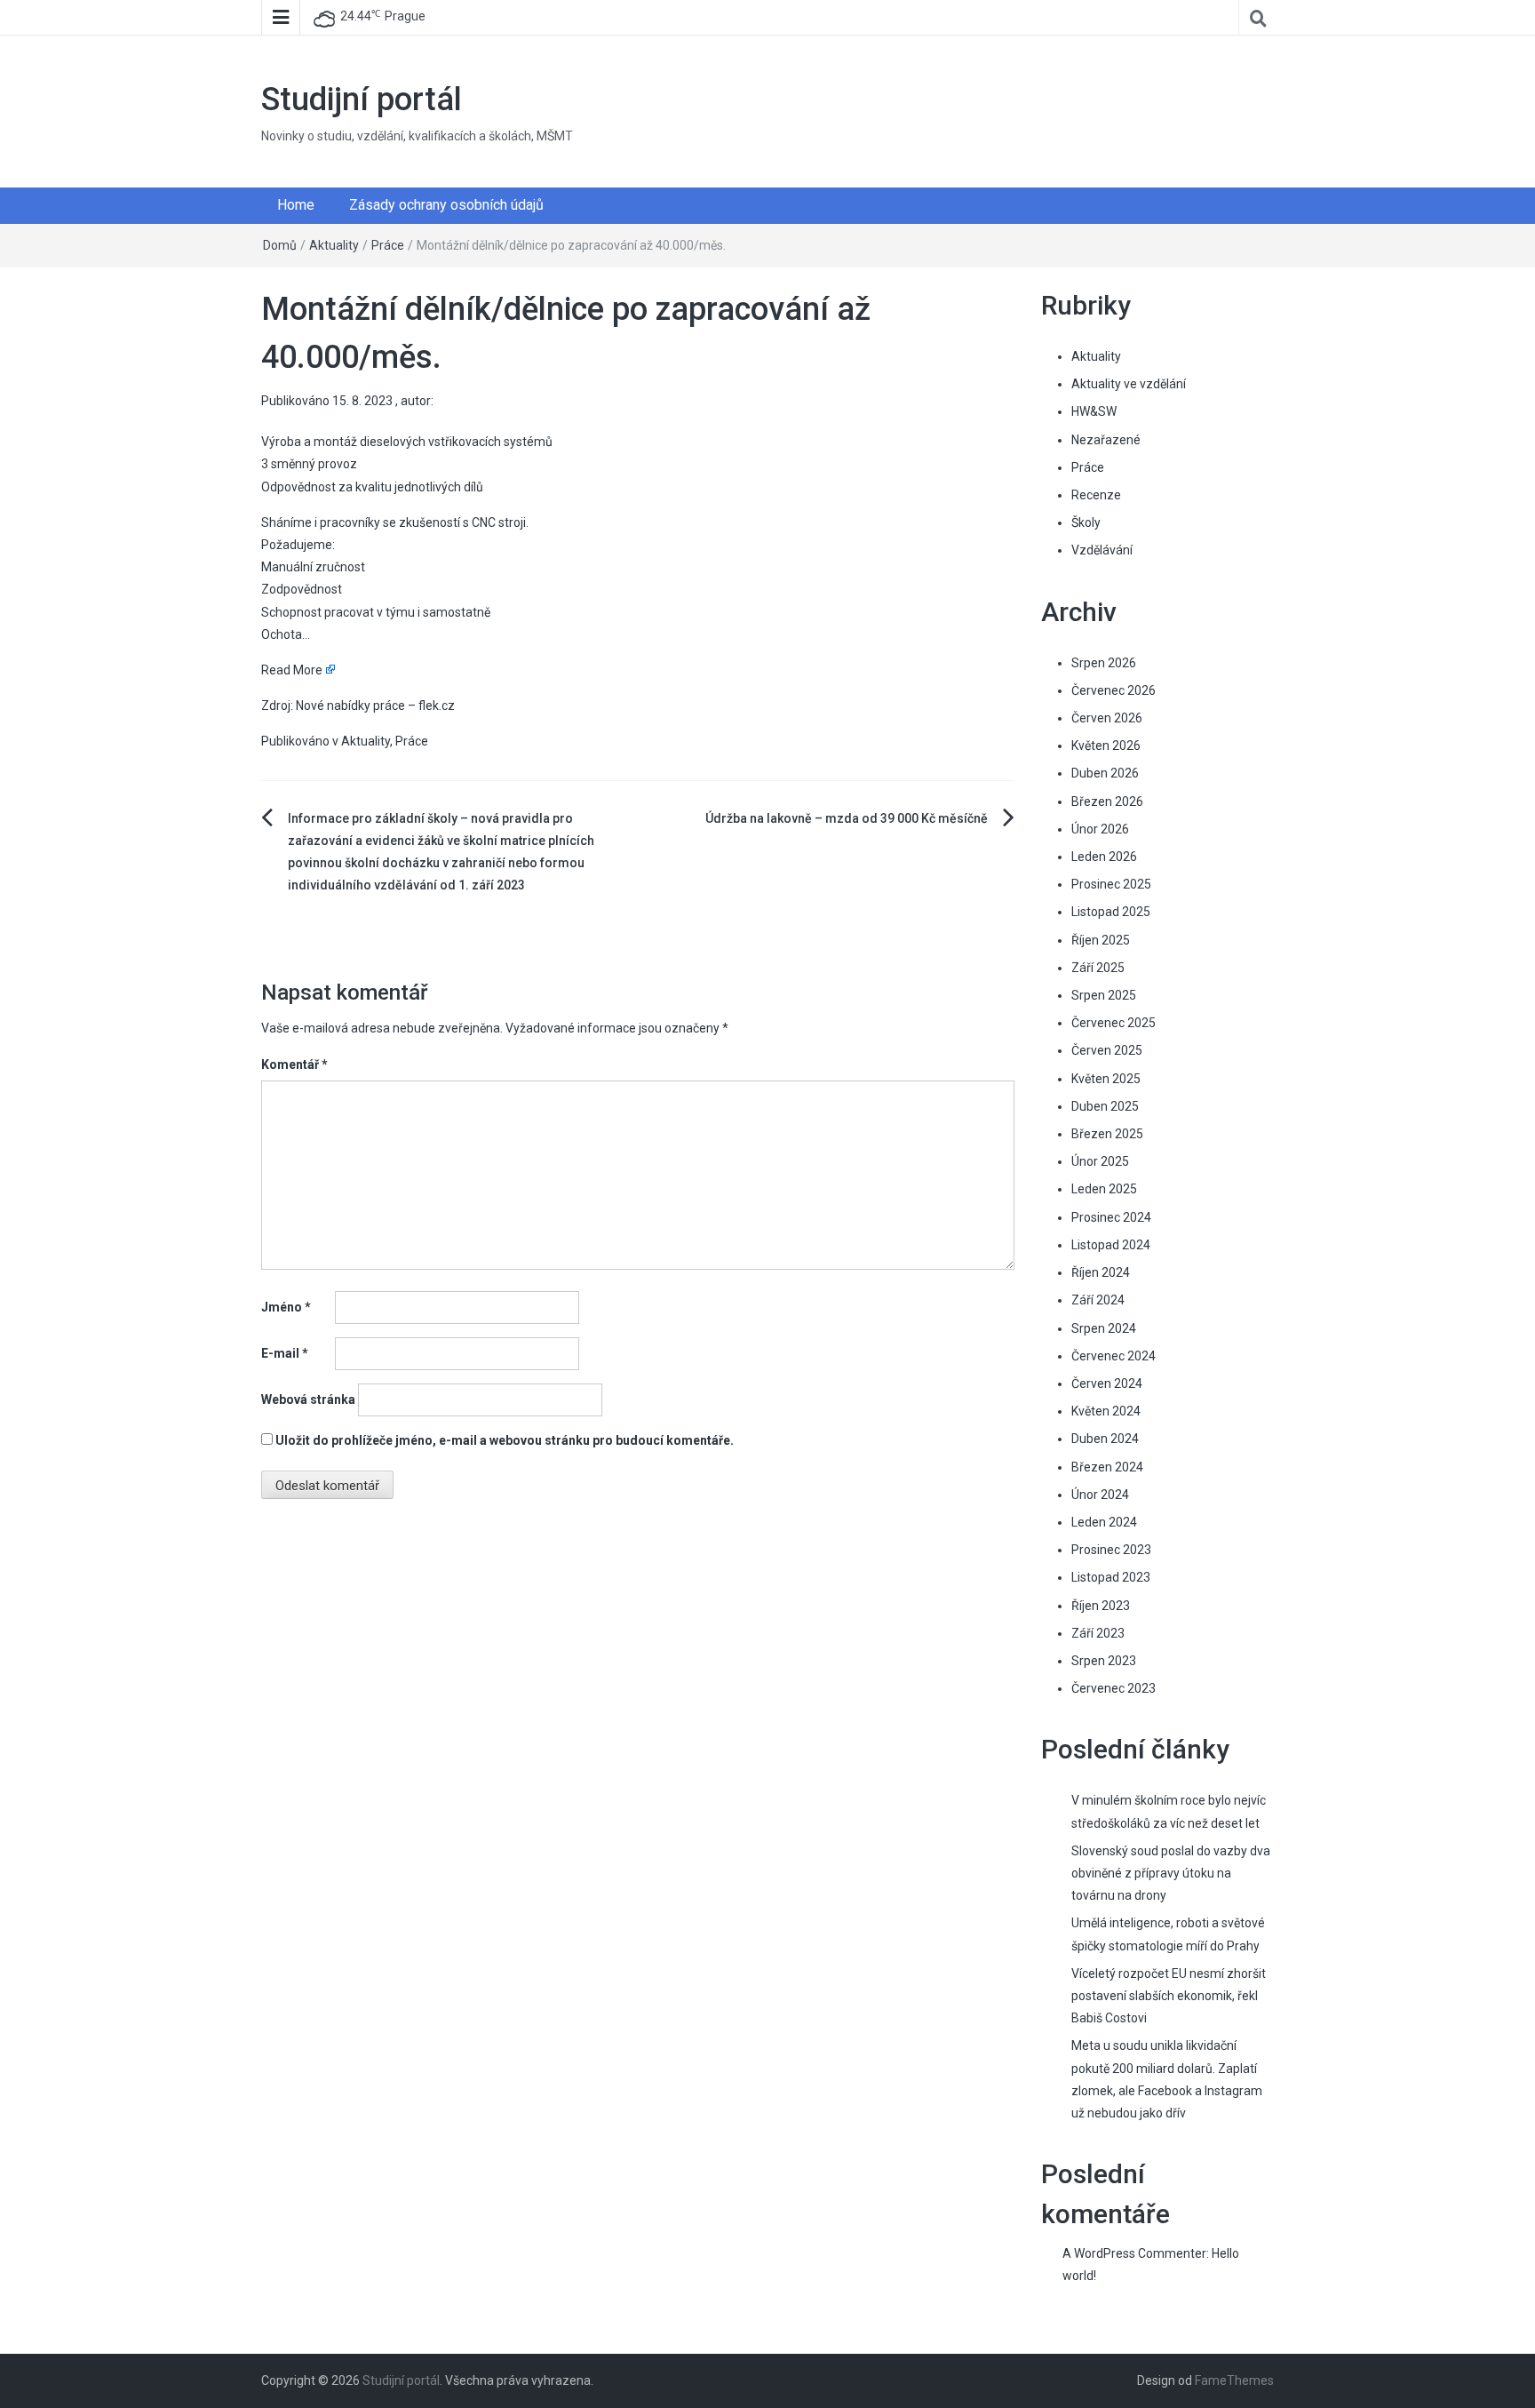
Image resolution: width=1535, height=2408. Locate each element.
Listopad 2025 (1111, 912)
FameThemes (1234, 2380)
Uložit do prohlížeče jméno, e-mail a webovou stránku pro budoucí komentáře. (505, 1440)
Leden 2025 (1104, 1189)
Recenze (1096, 495)
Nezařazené (1106, 440)
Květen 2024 (1106, 1411)
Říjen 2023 (1101, 1606)
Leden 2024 (1104, 1522)
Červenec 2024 (1113, 1356)
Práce (388, 245)
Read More (292, 670)
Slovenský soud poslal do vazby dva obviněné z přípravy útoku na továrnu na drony (1171, 1873)
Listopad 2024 (1111, 1245)
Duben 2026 (1105, 773)
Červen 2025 (1107, 1050)
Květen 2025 (1106, 1079)
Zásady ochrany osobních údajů (446, 205)
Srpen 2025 (1104, 995)
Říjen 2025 (1101, 940)
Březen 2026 (1107, 801)
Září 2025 (1098, 968)
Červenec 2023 (1113, 1688)
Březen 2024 (1107, 1467)
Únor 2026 (1100, 829)
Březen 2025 (1107, 1134)
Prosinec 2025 (1111, 884)
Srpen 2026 (1104, 663)
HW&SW (1094, 411)
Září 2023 (1098, 1633)
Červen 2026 (1107, 718)
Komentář (294, 1064)
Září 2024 (1098, 1300)
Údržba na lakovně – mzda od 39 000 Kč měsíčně (847, 818)
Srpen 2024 (1104, 1328)
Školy (1086, 522)
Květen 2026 (1106, 746)
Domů (280, 245)
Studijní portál (362, 100)
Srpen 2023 (1104, 1661)
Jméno (286, 1307)
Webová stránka (308, 1399)
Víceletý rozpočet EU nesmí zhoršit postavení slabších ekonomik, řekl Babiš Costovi (1169, 1996)
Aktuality (334, 245)
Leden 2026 (1104, 857)
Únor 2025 (1100, 1161)
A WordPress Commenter (1134, 2253)
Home (296, 205)
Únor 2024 (1100, 1495)
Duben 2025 (1105, 1106)
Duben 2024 (1105, 1439)
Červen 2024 (1107, 1383)
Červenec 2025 (1113, 1023)
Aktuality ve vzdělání (1129, 384)
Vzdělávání (1102, 550)
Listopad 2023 (1111, 1577)
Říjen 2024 (1101, 1272)
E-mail (285, 1353)
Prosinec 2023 (1111, 1550)
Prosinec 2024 (1111, 1217)
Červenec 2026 (1113, 690)
